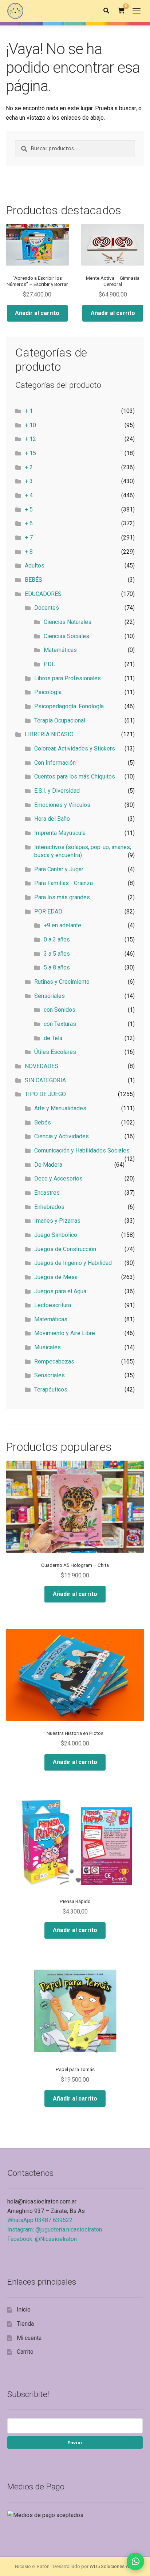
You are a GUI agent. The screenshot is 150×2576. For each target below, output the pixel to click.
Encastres (47, 1193)
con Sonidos (60, 1010)
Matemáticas (60, 650)
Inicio (24, 2310)
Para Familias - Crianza (64, 883)
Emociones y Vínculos (62, 805)
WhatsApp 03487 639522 (40, 2220)
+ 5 (29, 509)
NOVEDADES (42, 1066)
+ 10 (30, 425)
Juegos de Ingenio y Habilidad (73, 1263)
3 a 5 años (57, 954)
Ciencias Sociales (66, 636)
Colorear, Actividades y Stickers (75, 748)
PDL (49, 664)
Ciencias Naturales (68, 622)
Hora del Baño (52, 819)
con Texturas (60, 1024)
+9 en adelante (62, 925)
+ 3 (29, 481)
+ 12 (30, 439)
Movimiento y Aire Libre (65, 1333)
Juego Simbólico (56, 1235)
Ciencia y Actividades (62, 1136)
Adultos (35, 566)
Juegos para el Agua (60, 1291)
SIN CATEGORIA (45, 1080)
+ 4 (29, 495)
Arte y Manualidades (60, 1108)
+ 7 (29, 538)
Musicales (48, 1347)
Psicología (48, 692)
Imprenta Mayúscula (60, 833)
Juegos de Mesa (56, 1277)
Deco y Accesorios (58, 1178)
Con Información (55, 763)
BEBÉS (33, 580)
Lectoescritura (53, 1305)
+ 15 (30, 453)
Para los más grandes (62, 897)
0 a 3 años (57, 939)
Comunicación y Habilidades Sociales (82, 1150)
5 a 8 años (57, 968)
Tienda (25, 2324)
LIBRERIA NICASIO (49, 734)
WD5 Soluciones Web (112, 2566)
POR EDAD (48, 911)
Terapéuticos (51, 1389)
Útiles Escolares (55, 1052)
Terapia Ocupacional (60, 720)
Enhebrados (49, 1207)
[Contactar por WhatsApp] (135, 2561)
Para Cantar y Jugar (59, 869)
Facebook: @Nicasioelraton (42, 2239)
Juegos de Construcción (65, 1249)
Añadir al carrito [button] (37, 313)
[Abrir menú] (137, 11)
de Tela (53, 1038)
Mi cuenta (29, 2338)
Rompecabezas (54, 1361)
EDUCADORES (43, 594)
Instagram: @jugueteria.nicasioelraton (55, 2229)
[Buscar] (106, 11)
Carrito (25, 2352)
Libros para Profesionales (68, 678)
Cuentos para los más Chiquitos (75, 777)
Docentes (47, 608)
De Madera (48, 1165)
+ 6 (29, 523)
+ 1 (29, 411)
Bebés (43, 1122)
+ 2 (29, 467)
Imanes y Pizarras (57, 1221)
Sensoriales (50, 996)
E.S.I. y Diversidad (57, 791)
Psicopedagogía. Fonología (69, 706)
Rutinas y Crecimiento (62, 982)
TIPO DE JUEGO (45, 1094)
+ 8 (29, 552)
